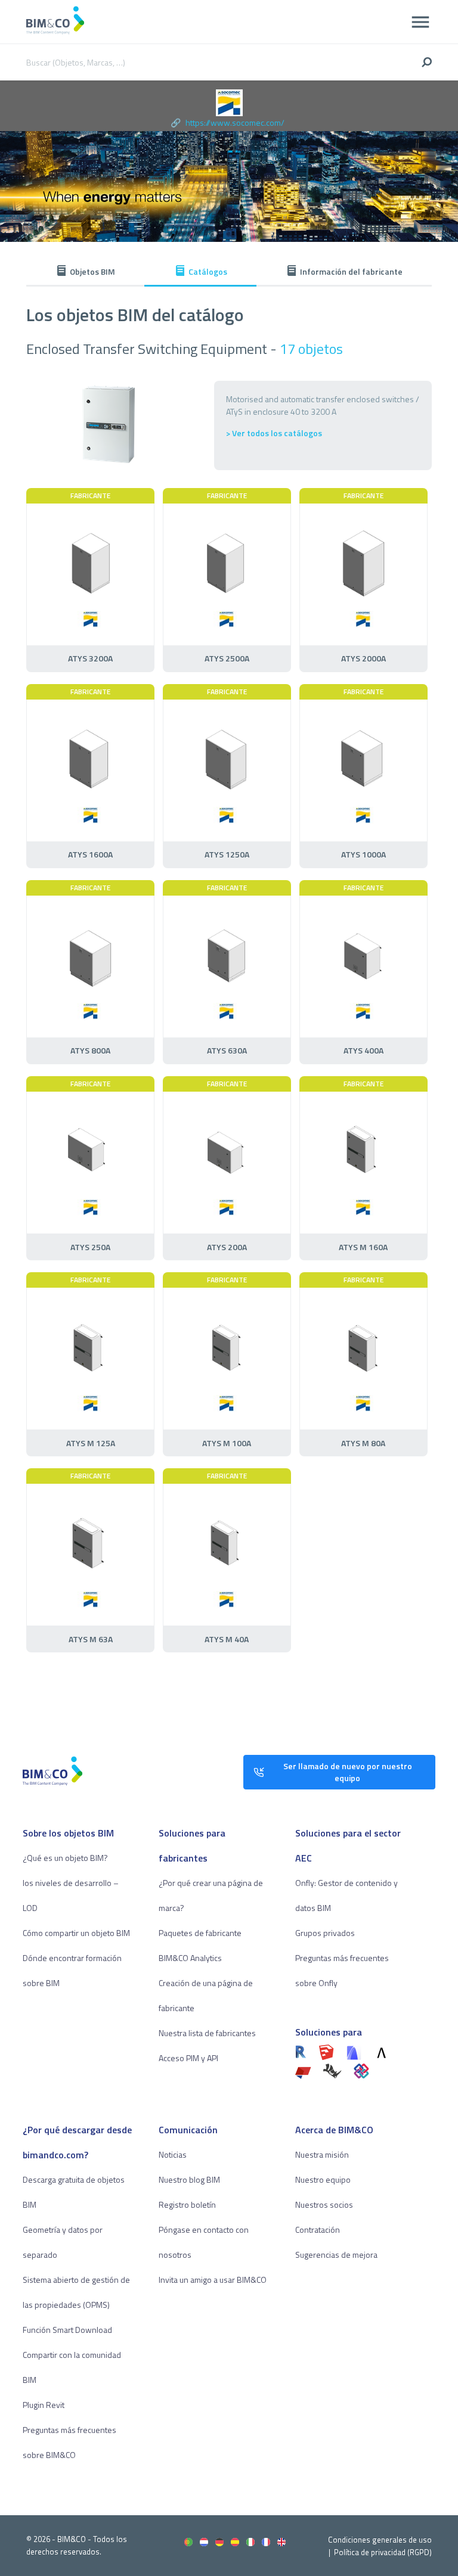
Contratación (318, 2229)
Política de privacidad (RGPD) (383, 2552)
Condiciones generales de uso (380, 2540)
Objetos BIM (92, 271)
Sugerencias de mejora (336, 2255)
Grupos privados (325, 1933)
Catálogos (208, 271)
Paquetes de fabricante (200, 1933)
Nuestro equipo (323, 2179)
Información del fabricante (351, 271)
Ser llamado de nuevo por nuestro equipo (348, 1772)
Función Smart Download (67, 2330)
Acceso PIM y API (188, 2058)
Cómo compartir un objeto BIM (76, 1933)
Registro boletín (187, 2204)
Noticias (173, 2154)
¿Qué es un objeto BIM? (65, 1858)
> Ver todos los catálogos (274, 433)
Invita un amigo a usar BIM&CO (213, 2280)
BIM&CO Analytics (190, 1958)
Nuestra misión (322, 2154)
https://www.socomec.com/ (235, 122)
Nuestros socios (324, 2204)
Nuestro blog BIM (189, 2179)
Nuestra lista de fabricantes (207, 2033)
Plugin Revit (44, 2405)
